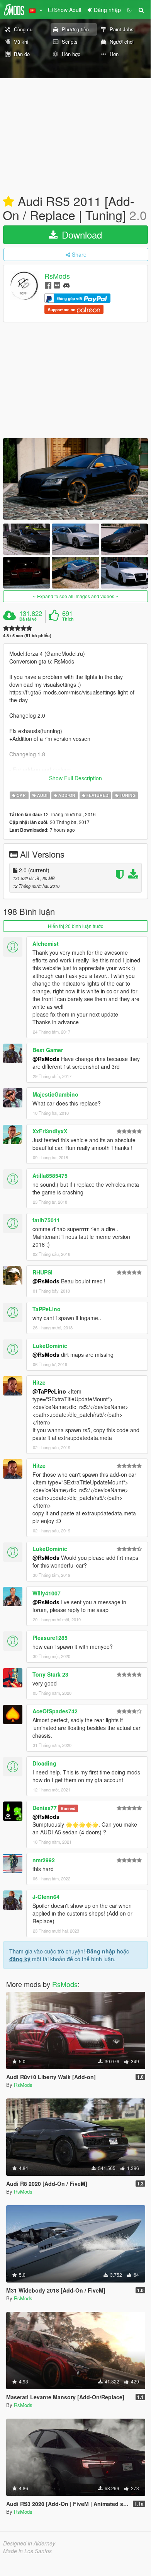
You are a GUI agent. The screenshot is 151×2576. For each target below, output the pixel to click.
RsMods (57, 276)
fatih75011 (46, 1220)
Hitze (39, 1382)
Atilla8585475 (50, 1175)
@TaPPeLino (49, 1391)
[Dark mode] (129, 10)
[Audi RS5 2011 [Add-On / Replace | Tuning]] (75, 479)
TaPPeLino (47, 1309)
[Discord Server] (66, 285)
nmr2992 (44, 1860)
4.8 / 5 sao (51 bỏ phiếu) (27, 635)
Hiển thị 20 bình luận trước (75, 926)
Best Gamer (48, 1050)
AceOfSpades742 (55, 1711)
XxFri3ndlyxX (50, 1131)
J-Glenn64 (46, 1897)
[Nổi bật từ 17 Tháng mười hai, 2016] (8, 202)
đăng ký (20, 1959)
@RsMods (46, 1059)
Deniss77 (45, 1808)
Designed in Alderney (29, 2543)
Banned (68, 1808)
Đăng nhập (101, 1951)
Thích (68, 619)
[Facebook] (48, 285)
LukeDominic (50, 1346)
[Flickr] (57, 285)
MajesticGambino (55, 1094)
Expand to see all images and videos (76, 596)
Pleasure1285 (50, 1638)
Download (81, 235)
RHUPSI (42, 1272)
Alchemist (46, 943)
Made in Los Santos (27, 2551)
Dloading (44, 1763)
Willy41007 (47, 1593)
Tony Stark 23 (50, 1674)
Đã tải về (28, 619)
